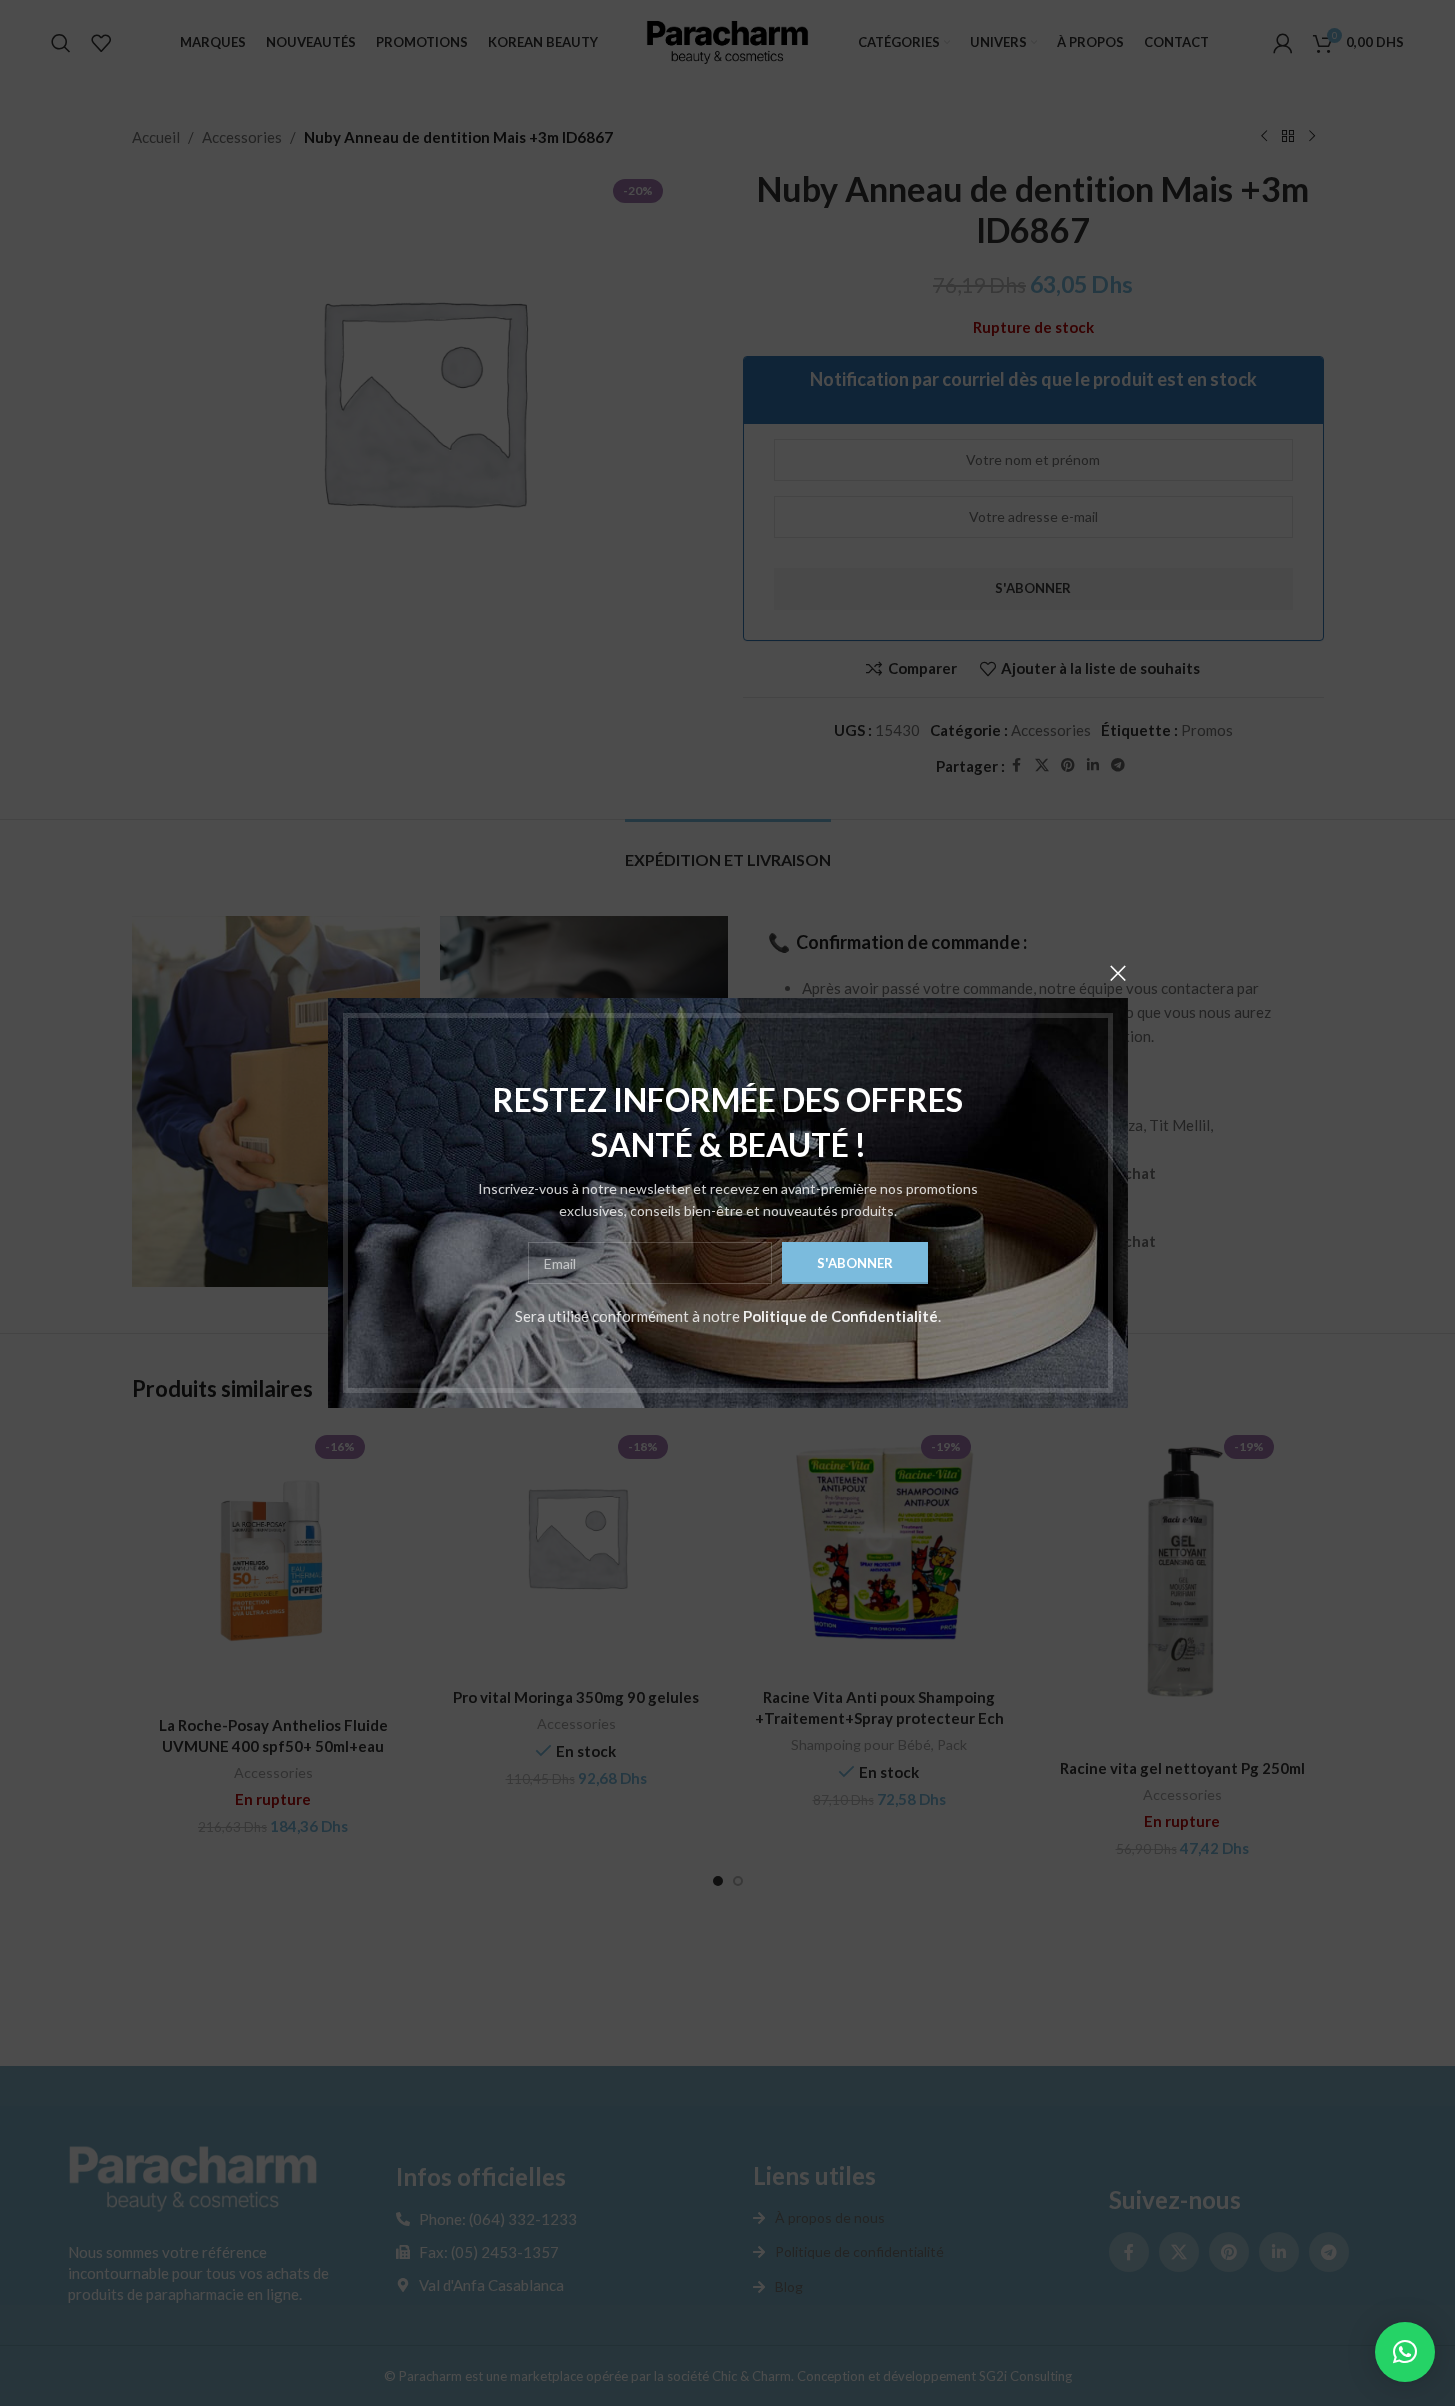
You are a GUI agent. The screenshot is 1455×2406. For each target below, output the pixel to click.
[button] (1405, 2352)
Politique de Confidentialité (840, 1316)
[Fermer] (1118, 973)
